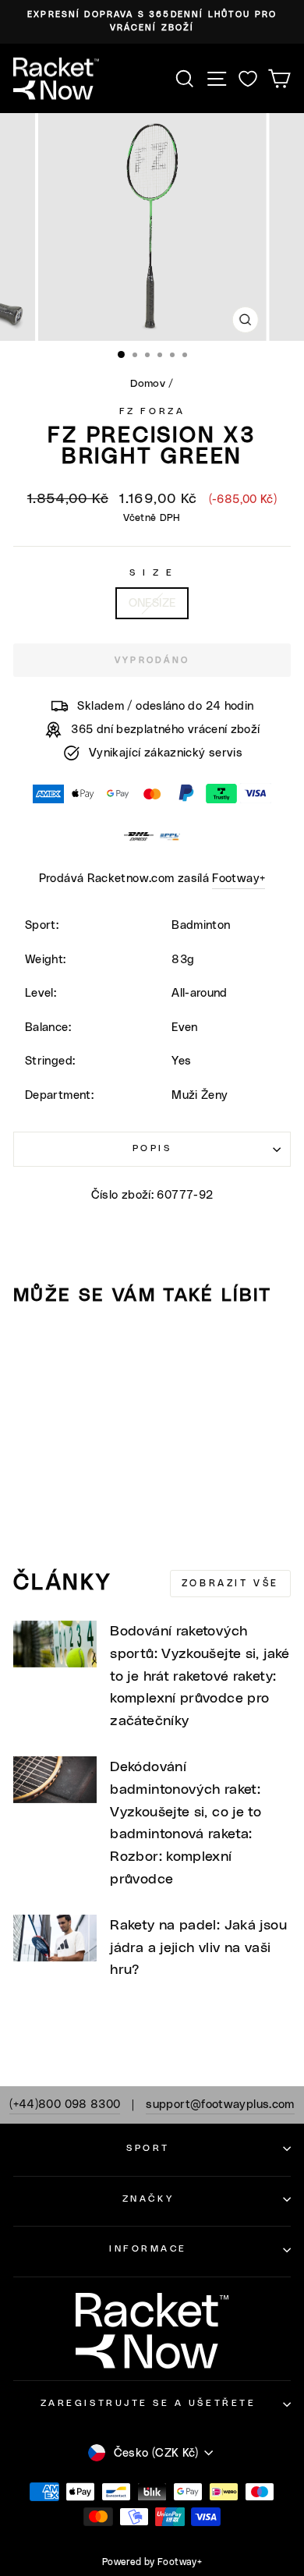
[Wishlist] (248, 78)
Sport (148, 2148)
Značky (148, 2199)
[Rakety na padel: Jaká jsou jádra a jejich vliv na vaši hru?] (55, 1938)
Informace (148, 2249)
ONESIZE (152, 603)
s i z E (152, 573)
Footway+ (239, 879)
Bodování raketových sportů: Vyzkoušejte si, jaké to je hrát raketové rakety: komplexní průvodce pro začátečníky (200, 1676)
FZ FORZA (152, 411)
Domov (148, 384)
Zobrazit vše (230, 1583)
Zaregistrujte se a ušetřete (148, 2403)
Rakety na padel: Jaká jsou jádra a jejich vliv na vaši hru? (198, 1948)
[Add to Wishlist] (32, 1347)
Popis (152, 1148)
